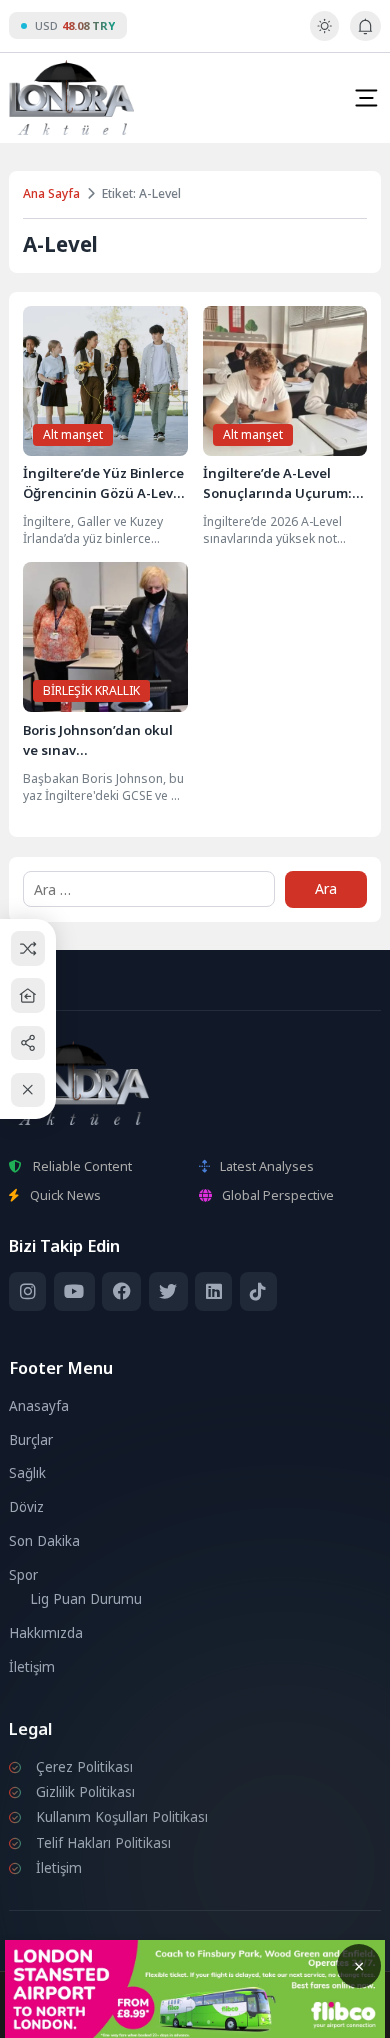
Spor (23, 1575)
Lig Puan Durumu (86, 1599)
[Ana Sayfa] (28, 995)
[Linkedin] (213, 1291)
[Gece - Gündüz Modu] (324, 36)
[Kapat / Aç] (28, 1090)
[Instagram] (27, 1291)
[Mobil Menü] (366, 98)
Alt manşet (73, 434)
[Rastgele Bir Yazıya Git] (28, 948)
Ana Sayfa (51, 193)
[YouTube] (74, 1291)
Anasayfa (39, 1406)
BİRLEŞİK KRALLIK (91, 690)
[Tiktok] (258, 1291)
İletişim (32, 1667)
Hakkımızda (46, 1633)
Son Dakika (44, 1541)
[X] (168, 1291)
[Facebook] (121, 1291)
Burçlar (31, 1440)
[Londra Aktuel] (71, 97)
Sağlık (27, 1473)
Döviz (26, 1507)
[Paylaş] (28, 1042)
